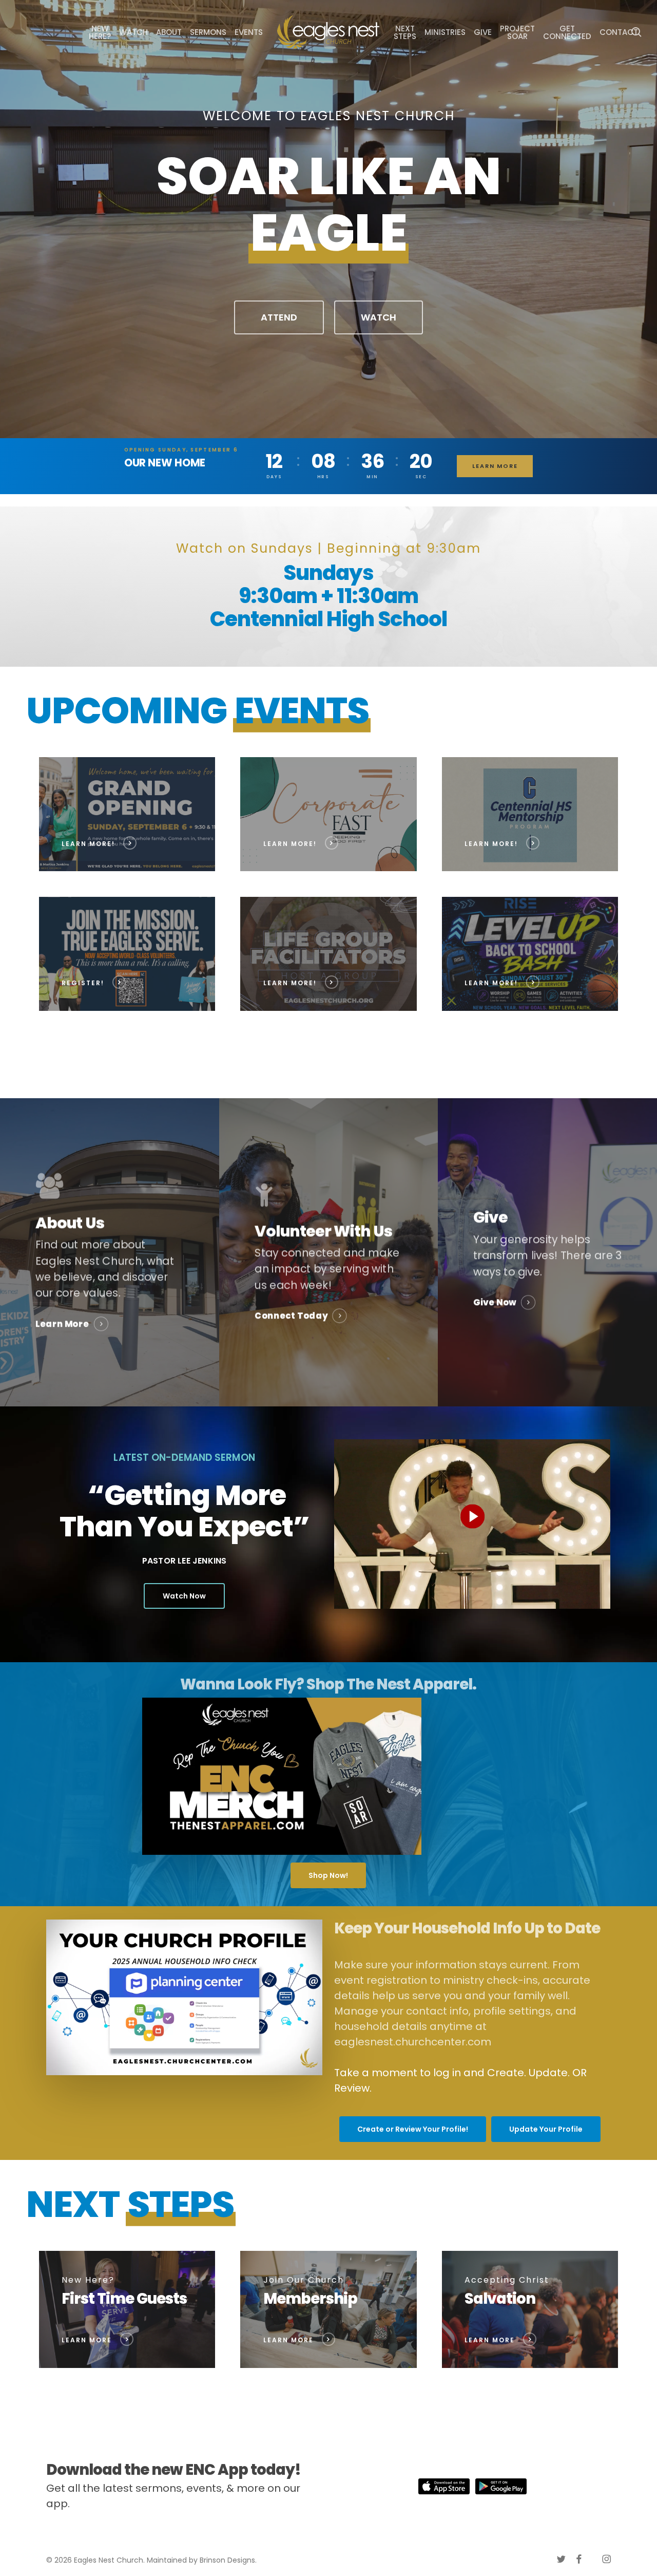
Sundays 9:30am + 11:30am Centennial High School (328, 596)
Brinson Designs (227, 2560)
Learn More (495, 466)
